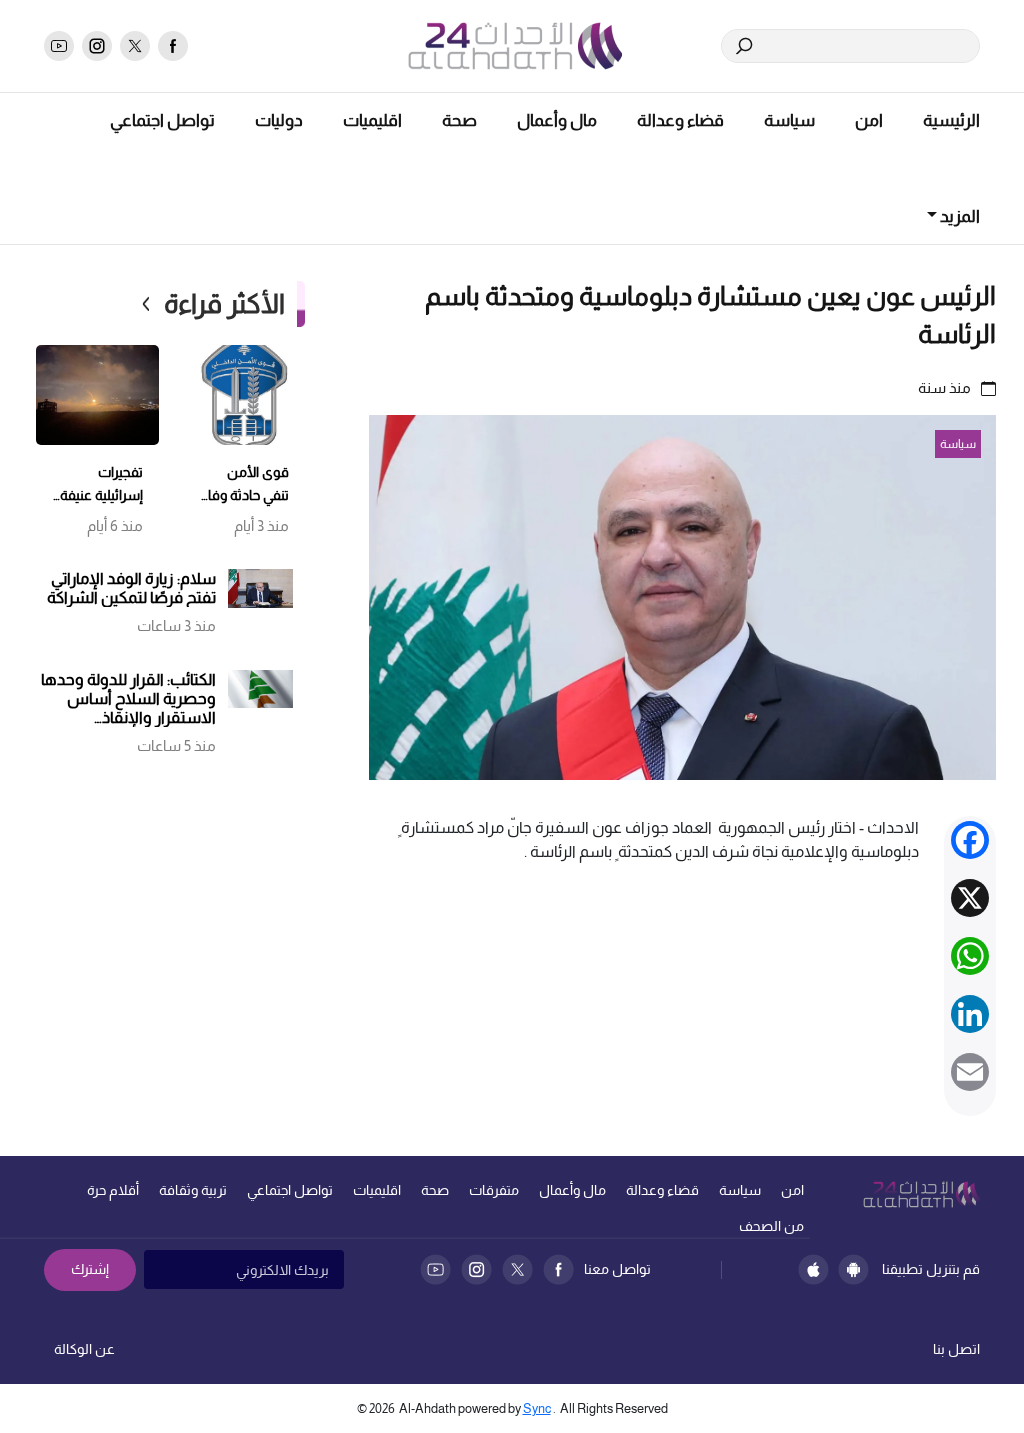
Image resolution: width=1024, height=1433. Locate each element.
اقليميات (372, 120)
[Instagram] (476, 1269)
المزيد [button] (958, 216)
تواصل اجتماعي (162, 120)
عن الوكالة (84, 1349)
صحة (459, 120)
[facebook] (173, 46)
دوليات (279, 120)
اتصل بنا (956, 1349)
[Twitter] (517, 1269)
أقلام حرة (113, 1190)
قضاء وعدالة (680, 120)
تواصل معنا (617, 1269)
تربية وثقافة (193, 1190)
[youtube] (59, 46)
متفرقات (494, 1190)
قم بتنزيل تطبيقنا (931, 1269)
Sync (537, 1408)
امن (869, 120)
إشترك (90, 1269)
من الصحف (771, 1226)
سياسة (789, 120)
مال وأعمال (557, 120)
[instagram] (97, 46)
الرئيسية (951, 120)
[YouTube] (435, 1269)
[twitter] (135, 46)
